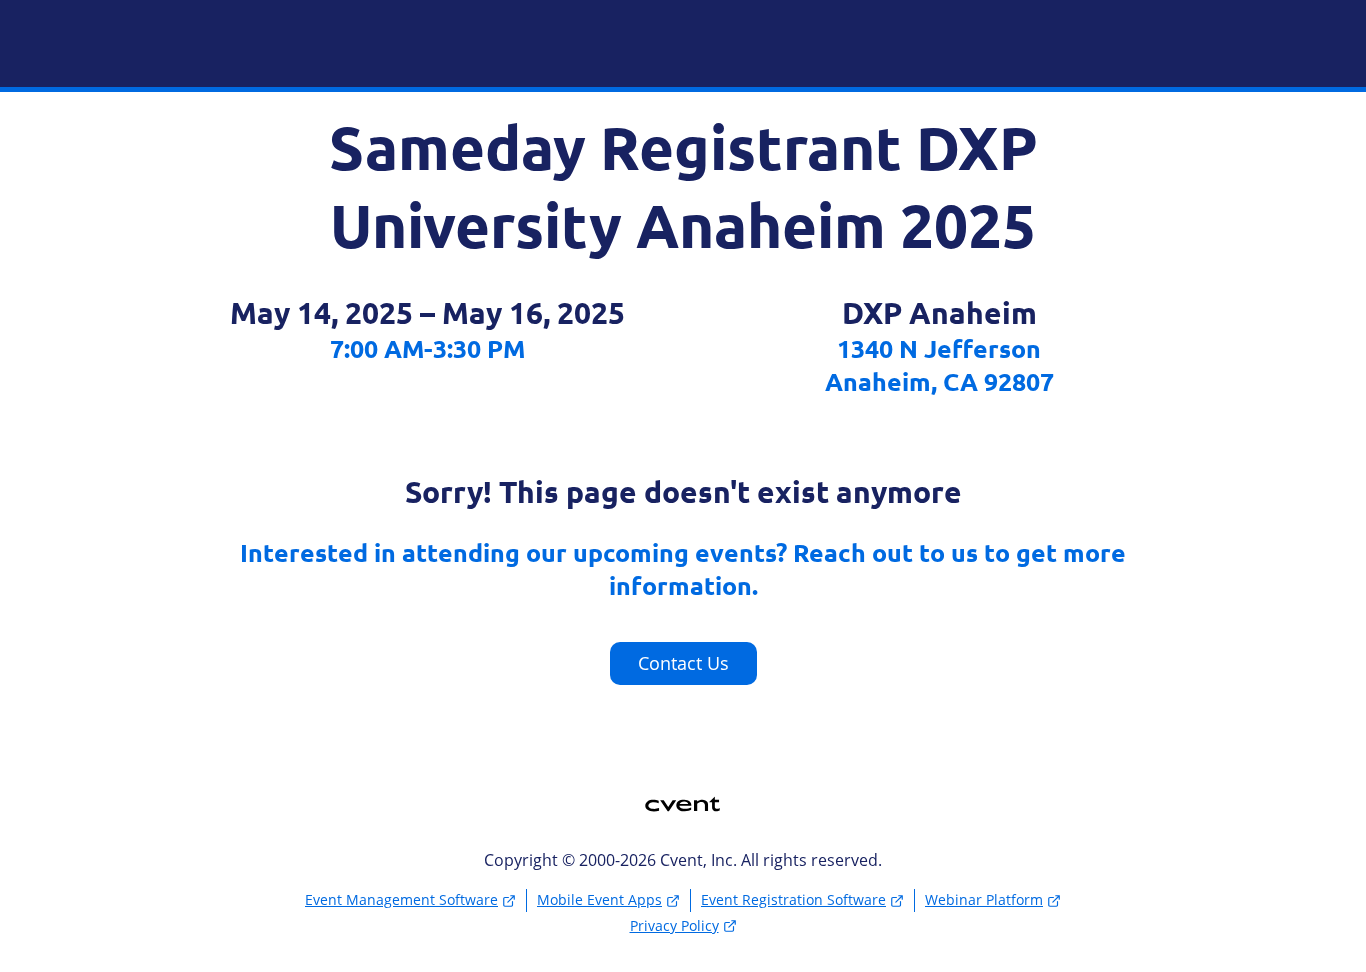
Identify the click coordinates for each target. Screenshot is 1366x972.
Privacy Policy (674, 925)
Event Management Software (401, 899)
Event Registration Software (793, 899)
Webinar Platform (984, 899)
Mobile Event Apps (599, 899)
